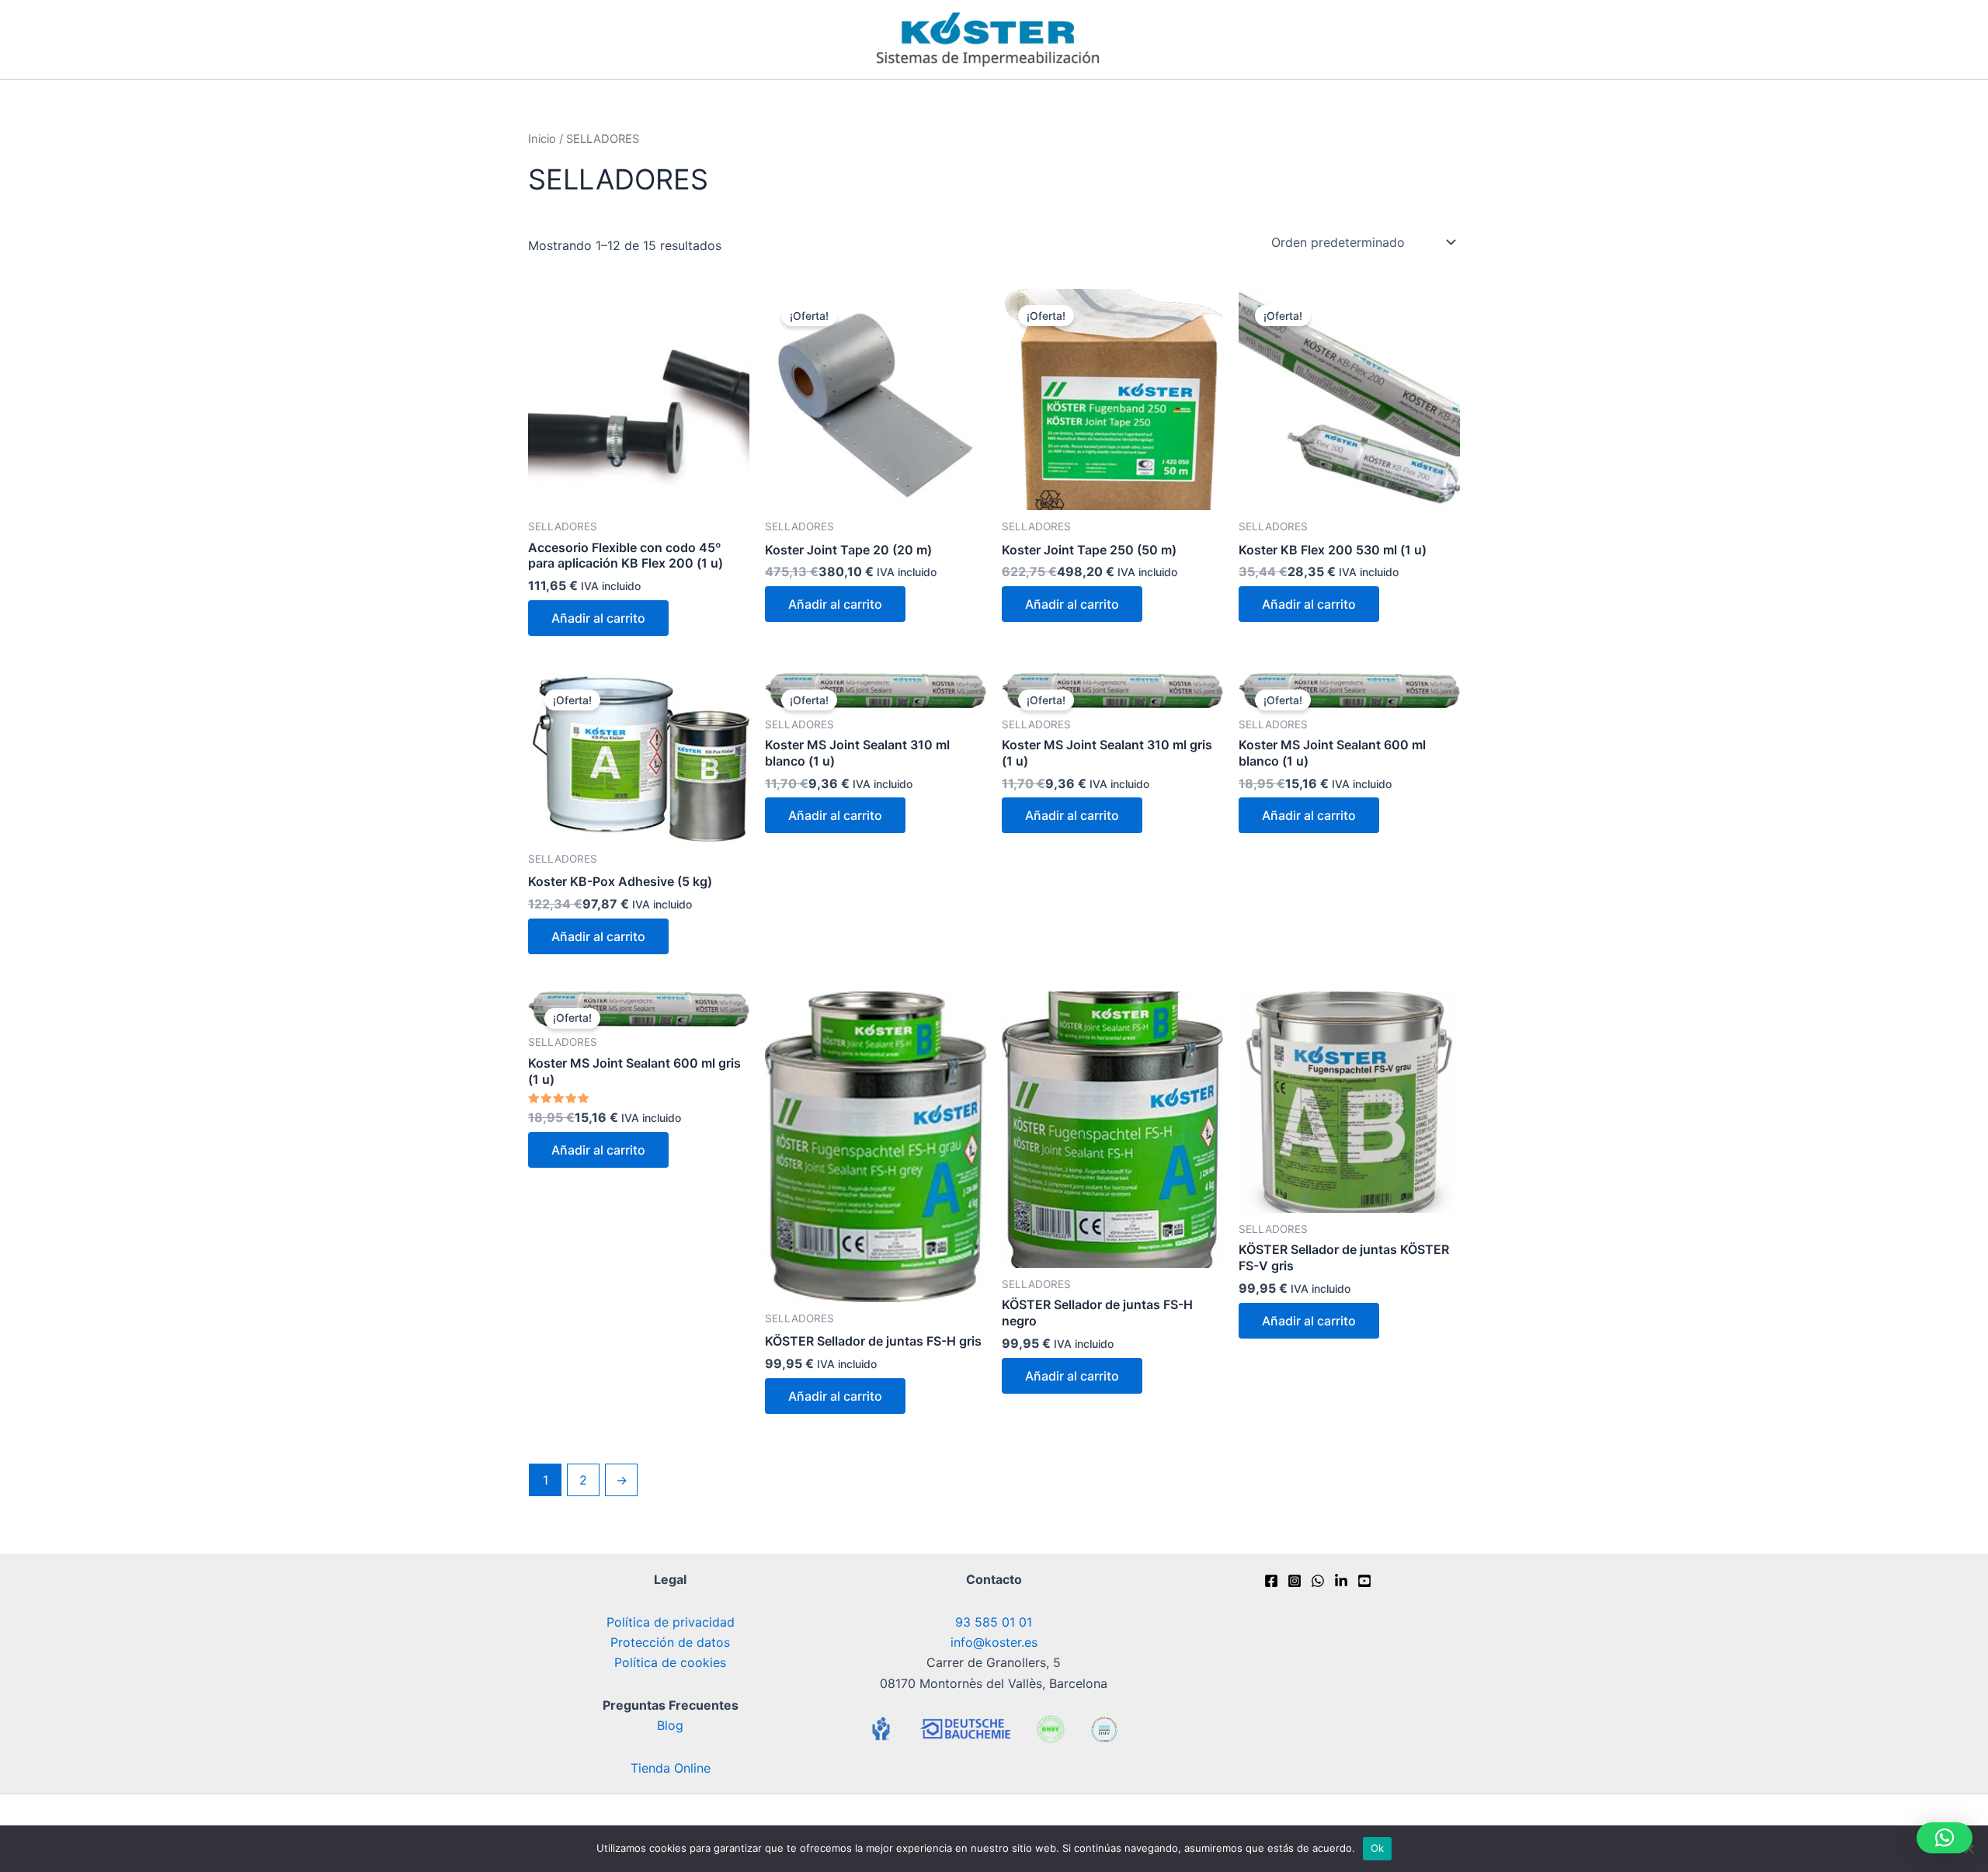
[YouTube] (1364, 1581)
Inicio (542, 139)
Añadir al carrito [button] (598, 618)
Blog (670, 1725)
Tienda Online (671, 1768)
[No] (1969, 1849)
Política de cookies (670, 1662)
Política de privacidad (671, 1622)
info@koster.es (994, 1642)
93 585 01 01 (994, 1622)
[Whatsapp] (1318, 1581)
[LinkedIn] (1341, 1581)
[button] (1945, 1838)
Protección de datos (670, 1642)
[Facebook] (1271, 1581)
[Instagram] (1295, 1581)
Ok (1378, 1848)
